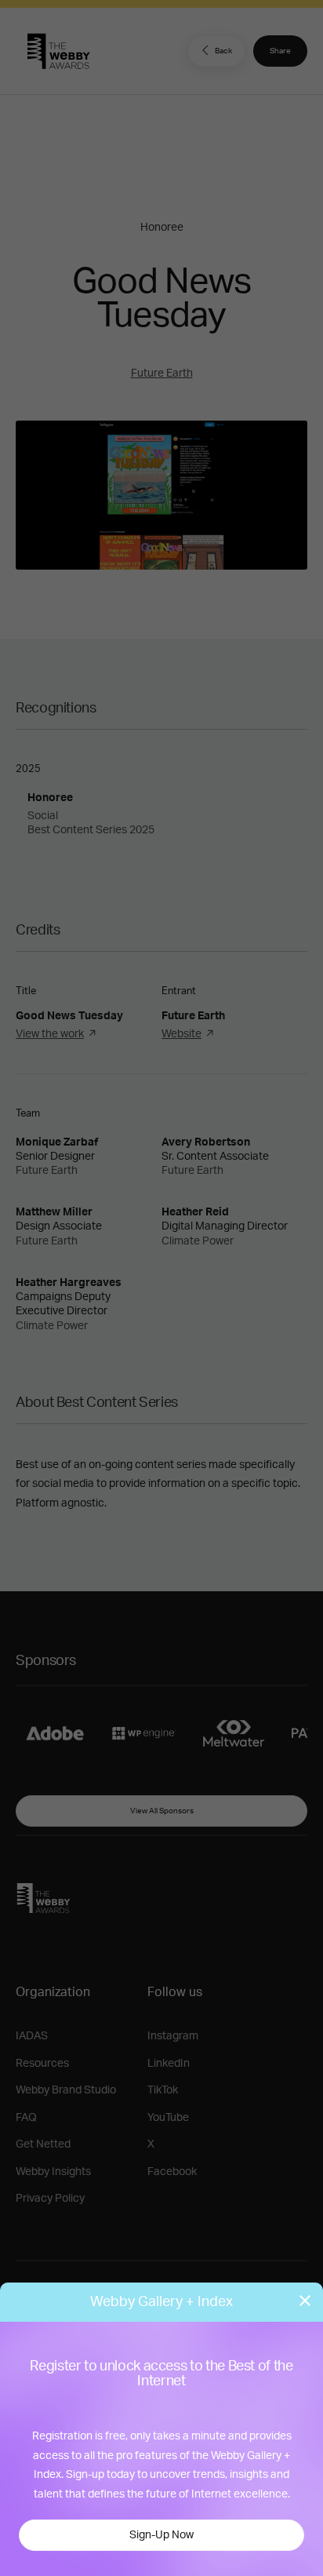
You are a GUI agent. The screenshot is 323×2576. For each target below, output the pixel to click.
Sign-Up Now (161, 2535)
